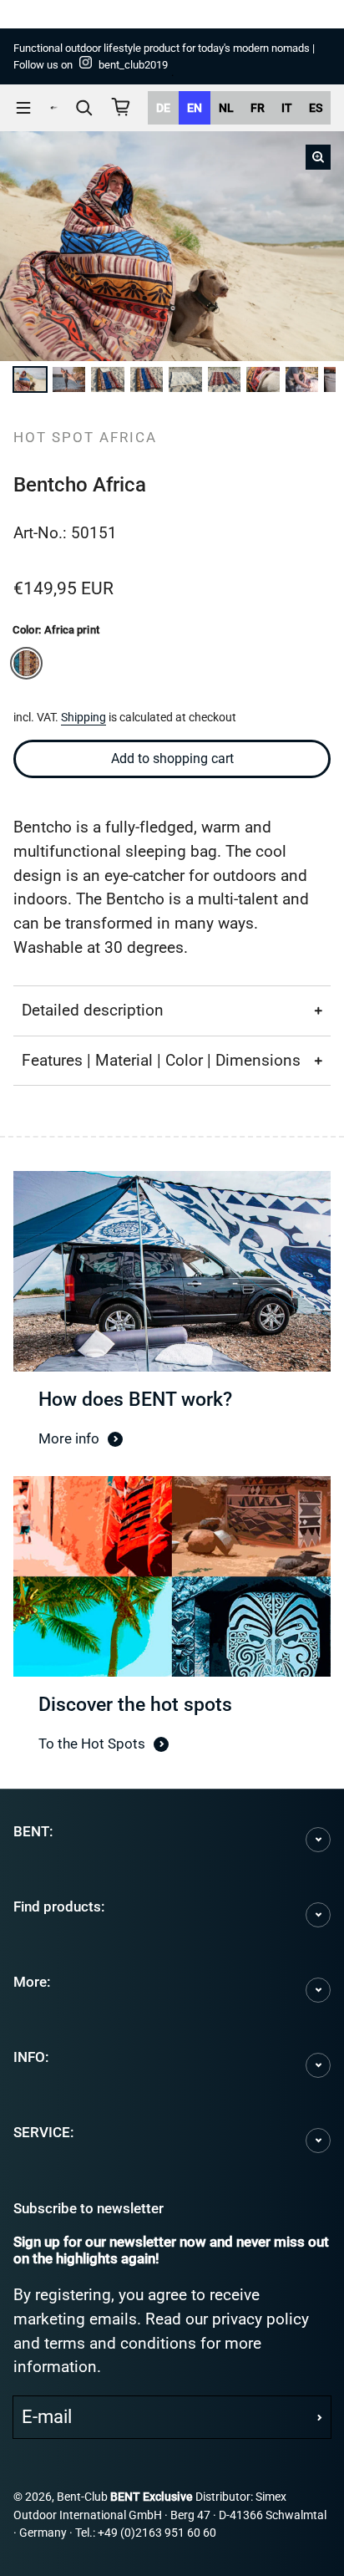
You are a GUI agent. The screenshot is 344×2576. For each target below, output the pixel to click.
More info (69, 1438)
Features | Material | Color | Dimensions (161, 1060)
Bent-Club (82, 2497)
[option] (163, 108)
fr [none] (258, 108)
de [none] (163, 108)
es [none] (316, 108)
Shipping (83, 718)
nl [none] (226, 108)
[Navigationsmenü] (23, 108)
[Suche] (84, 108)
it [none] (287, 108)
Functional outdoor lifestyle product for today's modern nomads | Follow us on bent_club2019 (164, 56)
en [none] (195, 108)
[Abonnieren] (320, 2417)
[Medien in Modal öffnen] (318, 157)
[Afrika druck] (26, 663)
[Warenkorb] (121, 107)
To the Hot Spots (92, 1744)
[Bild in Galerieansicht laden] (32, 379)
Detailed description (93, 1010)
